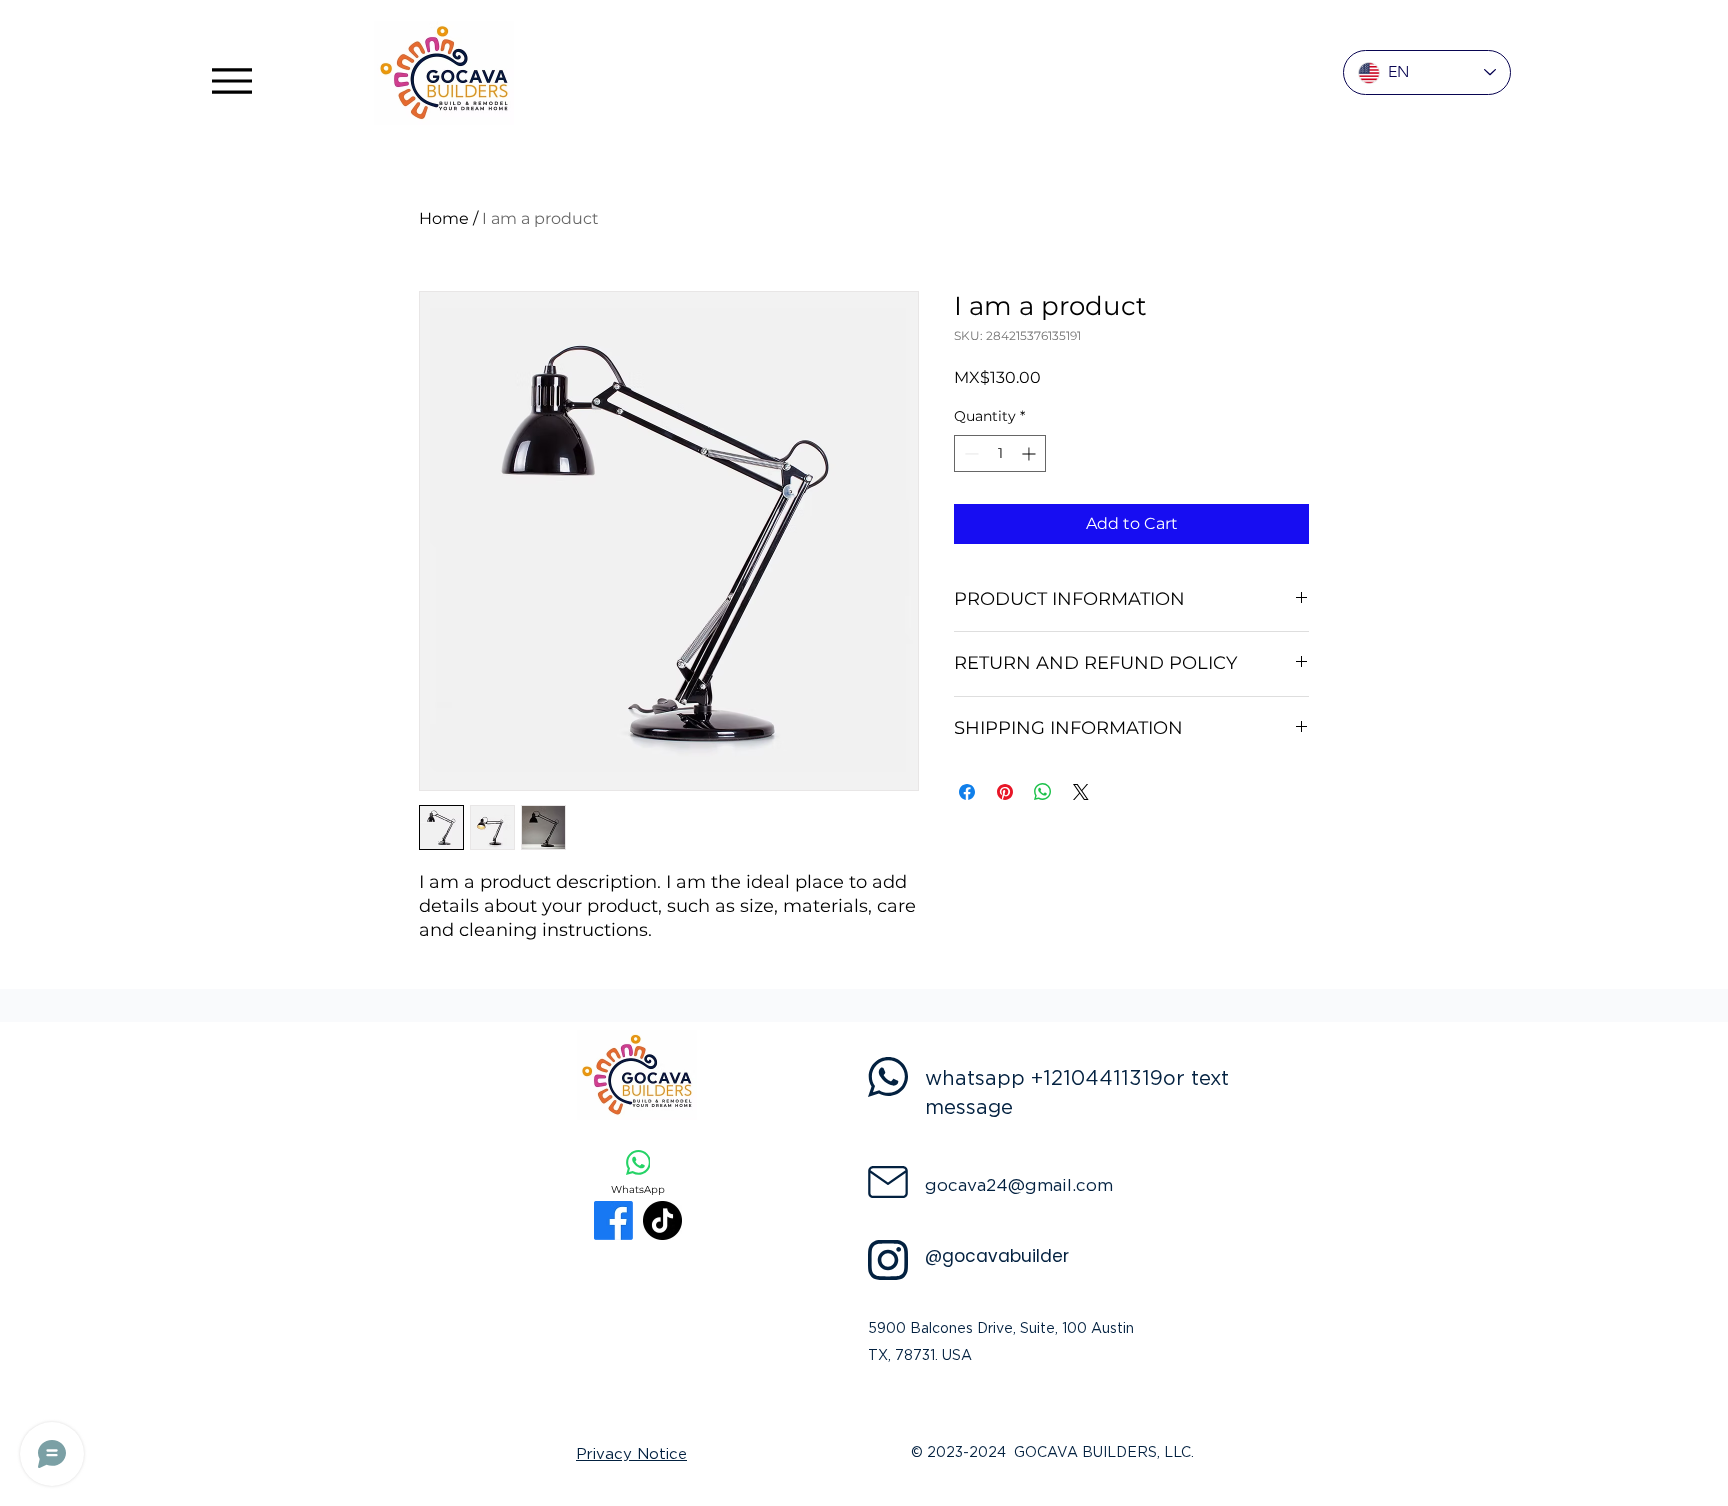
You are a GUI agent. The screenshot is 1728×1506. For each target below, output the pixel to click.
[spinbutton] (1000, 453)
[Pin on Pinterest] (1005, 792)
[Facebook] (613, 1220)
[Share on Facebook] (967, 792)
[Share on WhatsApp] (1043, 792)
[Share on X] (1081, 792)
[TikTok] (662, 1220)
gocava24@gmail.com (1019, 1185)
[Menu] (231, 80)
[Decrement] (969, 453)
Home (444, 218)
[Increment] (1030, 453)
